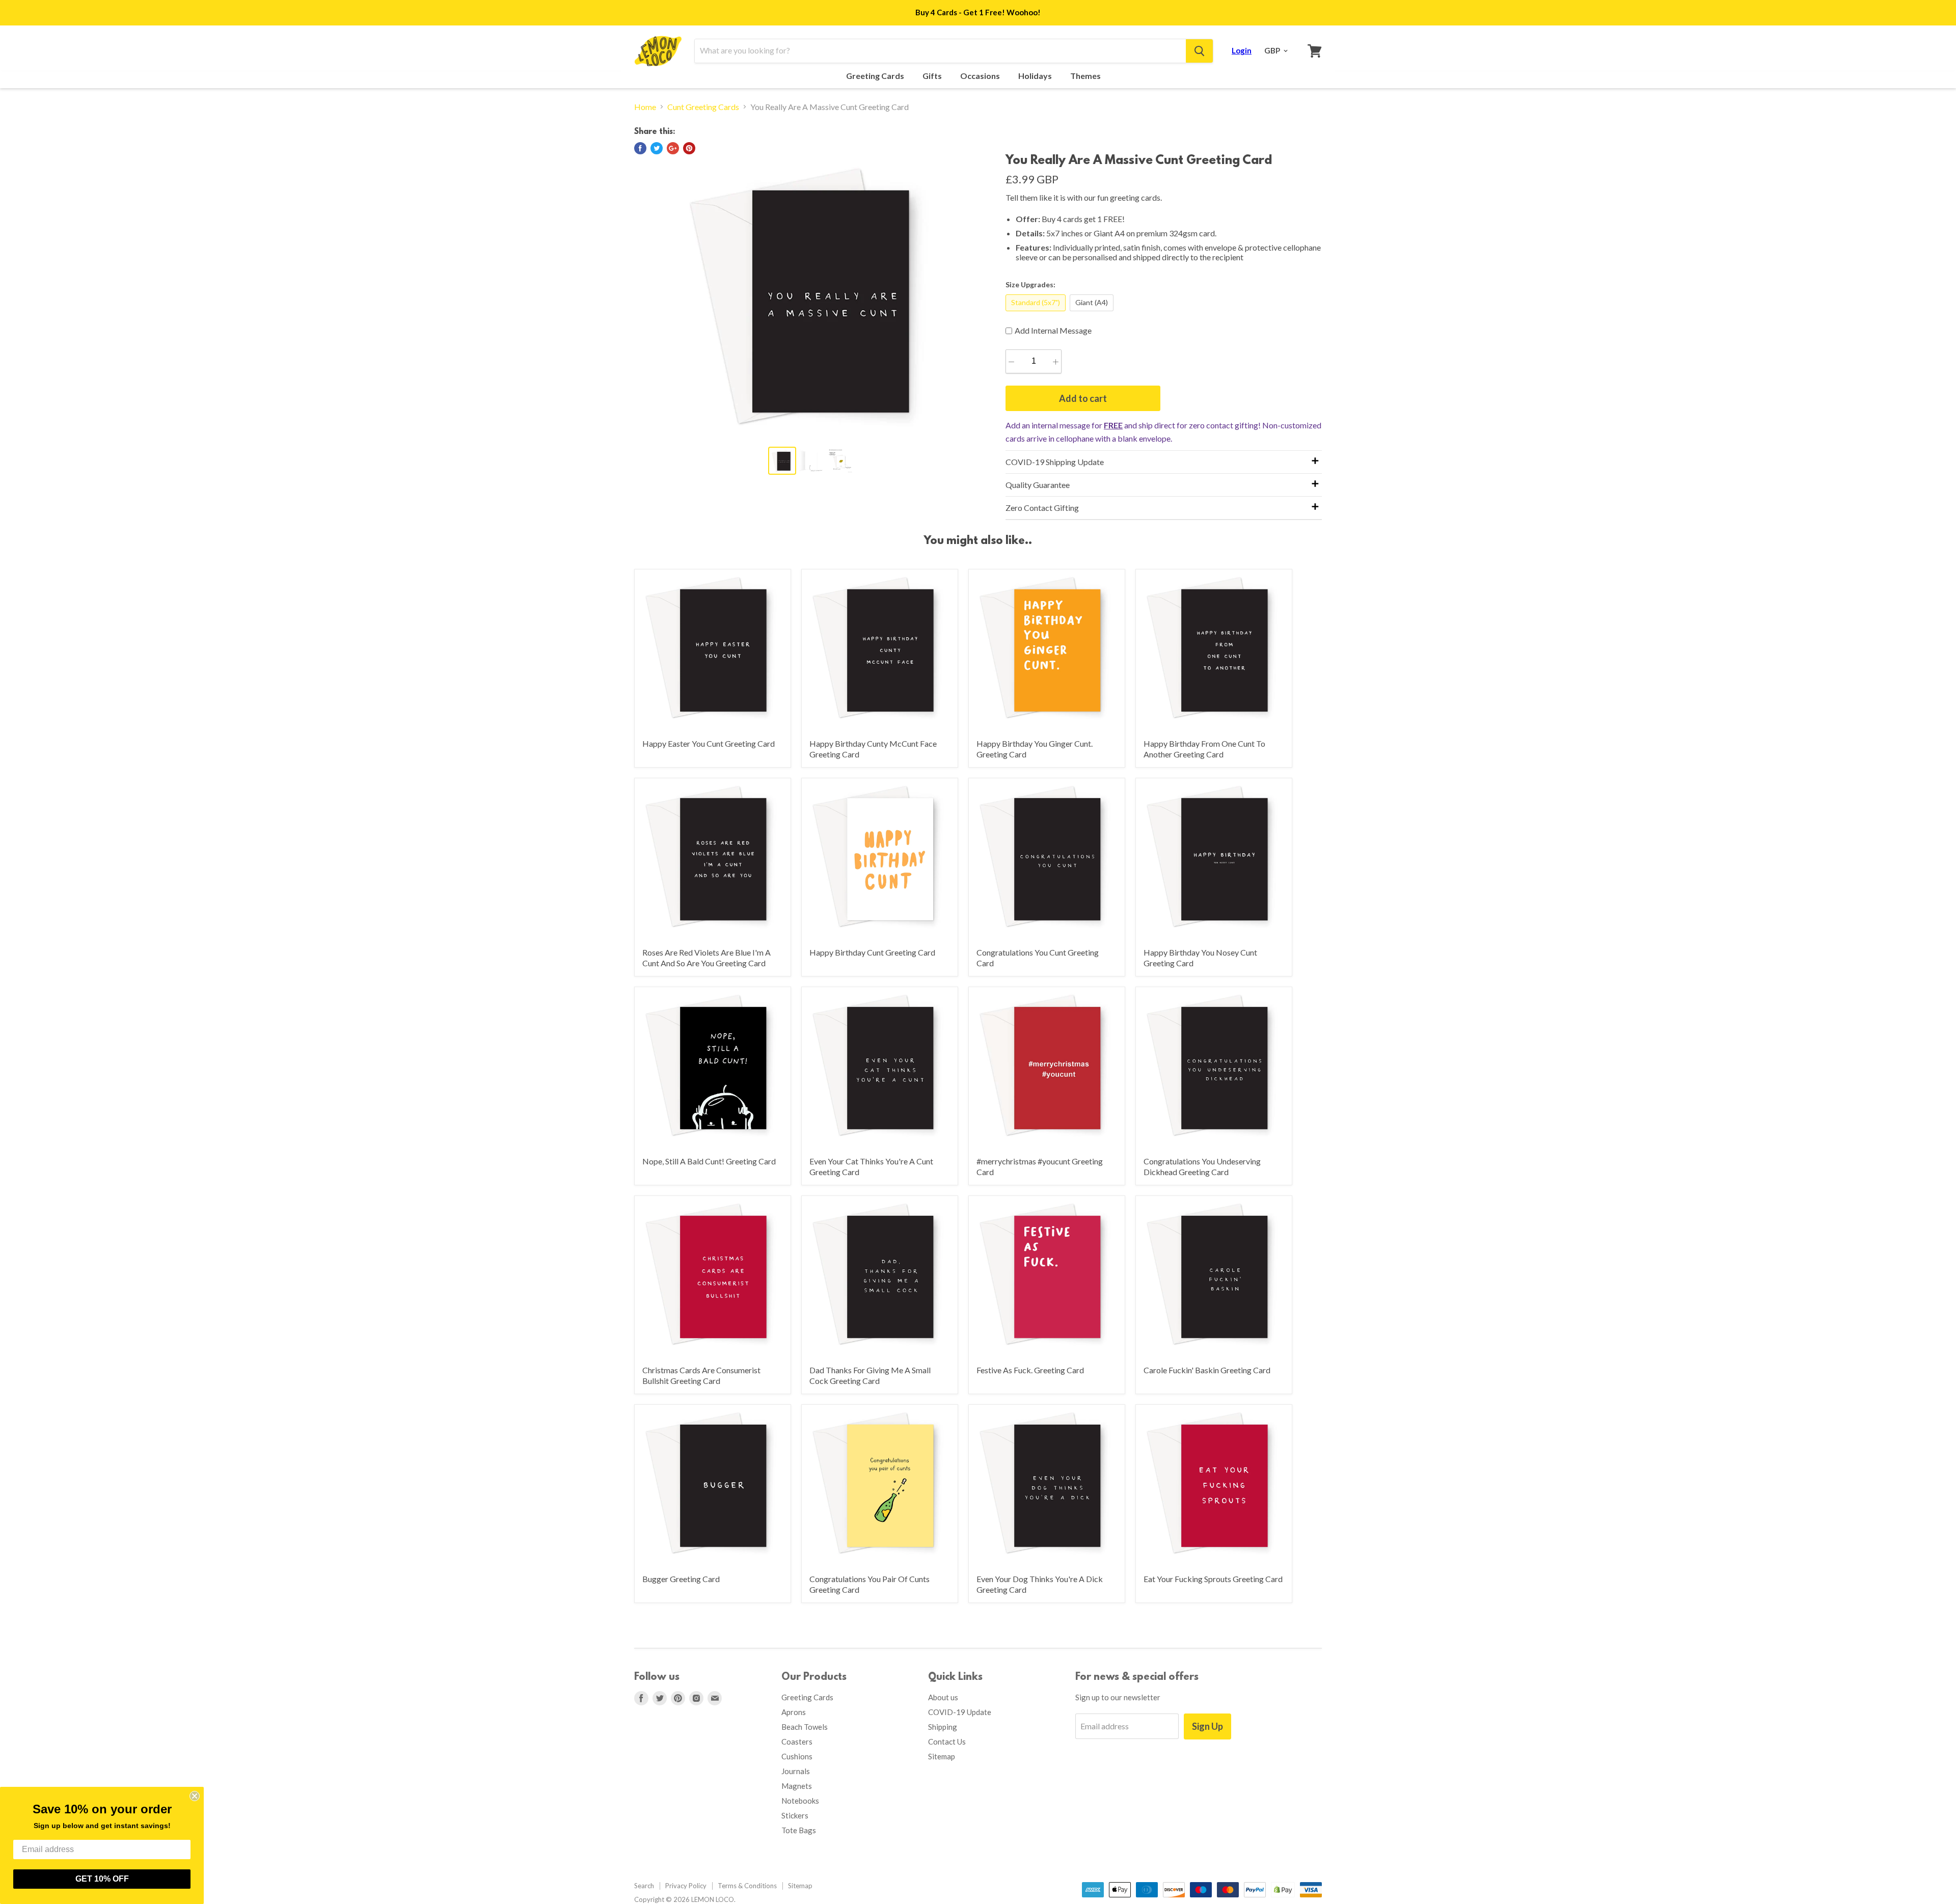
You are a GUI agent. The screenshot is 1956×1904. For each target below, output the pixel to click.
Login (1242, 50)
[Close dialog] (195, 1796)
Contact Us (947, 1742)
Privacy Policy (686, 1886)
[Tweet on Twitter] (657, 148)
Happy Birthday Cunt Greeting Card (872, 952)
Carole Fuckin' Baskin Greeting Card (1207, 1370)
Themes (1086, 76)
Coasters (797, 1742)
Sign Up (1207, 1726)
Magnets (797, 1786)
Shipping (943, 1727)
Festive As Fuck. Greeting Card (1030, 1370)
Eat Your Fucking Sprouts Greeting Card (1213, 1579)
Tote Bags (799, 1830)
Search (644, 1886)
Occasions (981, 76)
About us (943, 1697)
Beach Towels (805, 1727)
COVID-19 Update (960, 1712)
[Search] (1199, 51)
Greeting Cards (876, 76)
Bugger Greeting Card (681, 1579)
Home (645, 107)
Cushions (797, 1756)
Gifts (933, 76)
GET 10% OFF (102, 1879)
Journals (796, 1771)
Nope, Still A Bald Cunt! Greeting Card (709, 1161)
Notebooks (800, 1801)
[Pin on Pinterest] (689, 148)
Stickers (795, 1815)
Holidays (1036, 76)
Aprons (794, 1712)
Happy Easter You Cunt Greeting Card (709, 743)
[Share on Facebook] (640, 148)
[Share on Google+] (673, 148)
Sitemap (942, 1756)
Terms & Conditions (747, 1886)
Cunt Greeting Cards (703, 107)
